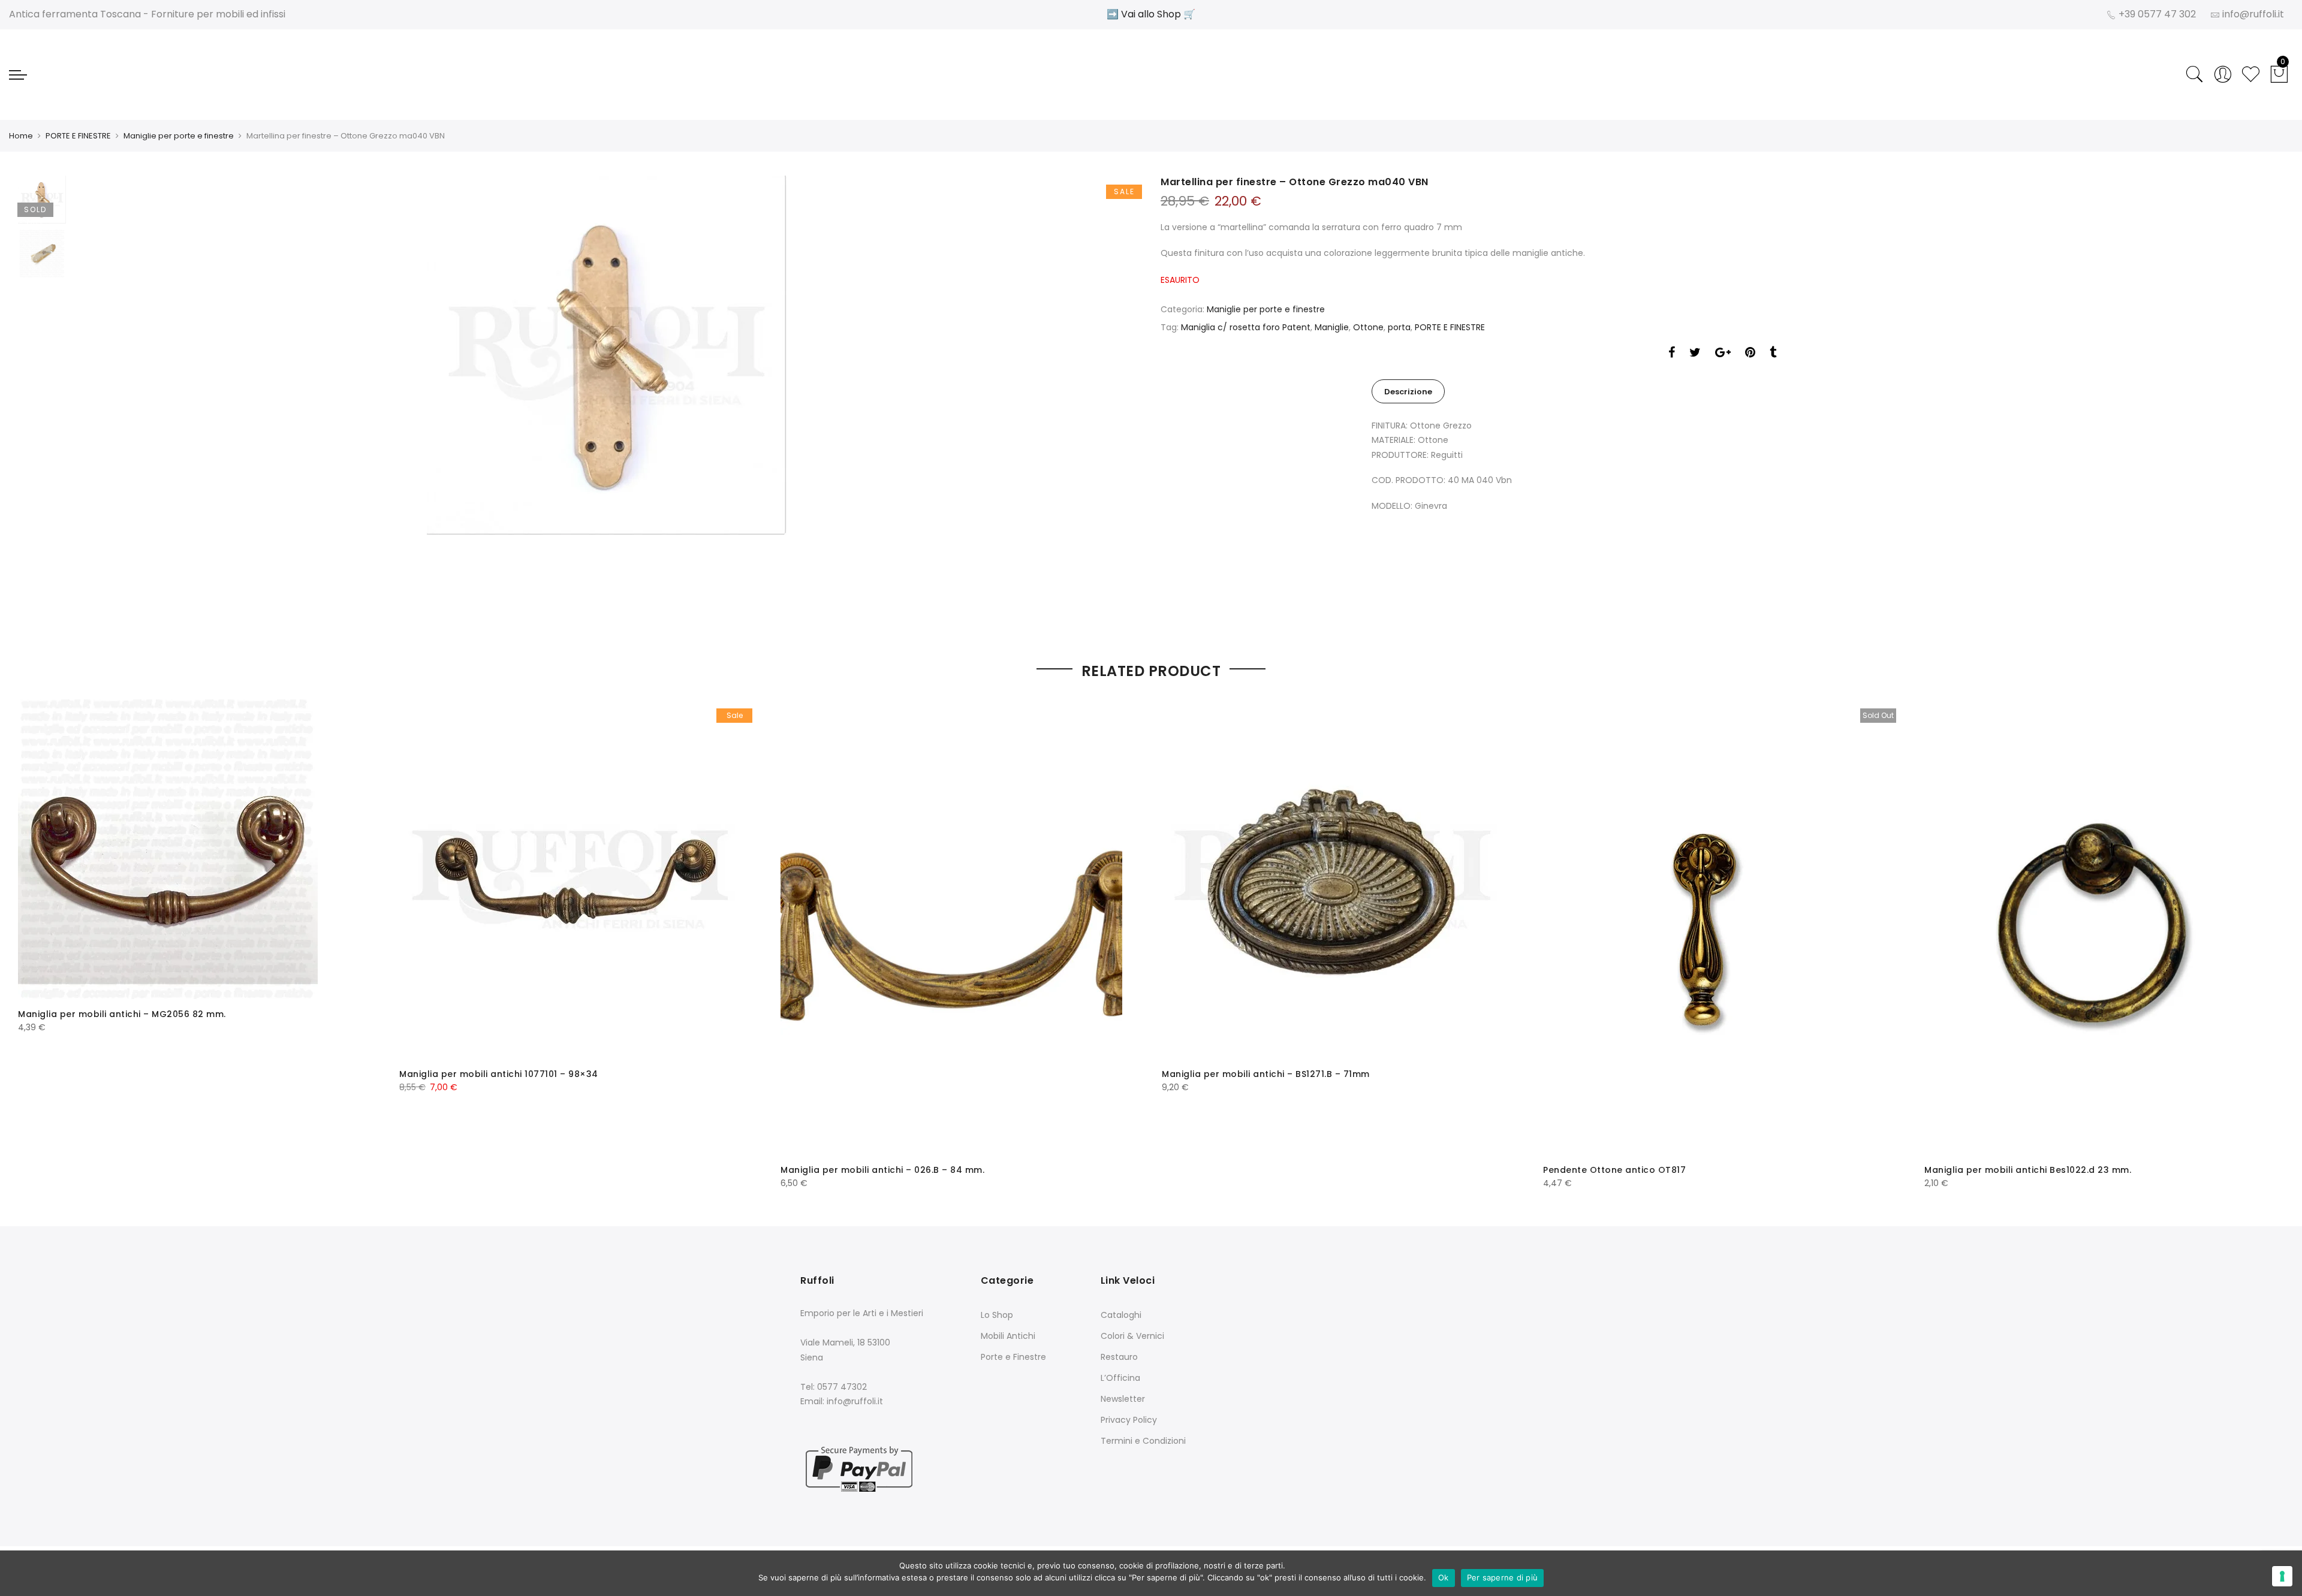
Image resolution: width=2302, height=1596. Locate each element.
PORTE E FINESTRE (78, 136)
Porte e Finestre (1013, 1357)
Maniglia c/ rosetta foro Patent (1246, 327)
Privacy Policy (1129, 1420)
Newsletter (1123, 1399)
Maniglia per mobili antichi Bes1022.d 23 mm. (2028, 1170)
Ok (1444, 1577)
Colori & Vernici (1132, 1336)
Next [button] (1112, 400)
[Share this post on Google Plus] (1723, 354)
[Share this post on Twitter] (1695, 354)
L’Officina (1120, 1378)
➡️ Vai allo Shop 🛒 (1151, 14)
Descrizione (1408, 392)
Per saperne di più (1503, 1577)
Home (21, 136)
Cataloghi (1121, 1315)
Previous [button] (101, 400)
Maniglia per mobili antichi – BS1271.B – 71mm (1266, 1074)
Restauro (1119, 1357)
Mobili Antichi (1008, 1336)
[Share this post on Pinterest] (1750, 354)
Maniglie (1332, 327)
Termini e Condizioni (1143, 1441)
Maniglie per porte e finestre (179, 136)
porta (1399, 327)
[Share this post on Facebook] (1672, 354)
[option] (607, 355)
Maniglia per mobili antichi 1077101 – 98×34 (499, 1074)
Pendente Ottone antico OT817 (1614, 1170)
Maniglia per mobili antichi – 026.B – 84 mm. (882, 1170)
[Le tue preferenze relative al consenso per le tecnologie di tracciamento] (2282, 1576)
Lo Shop (997, 1315)
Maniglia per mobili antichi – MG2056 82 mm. (122, 1014)
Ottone (1368, 327)
